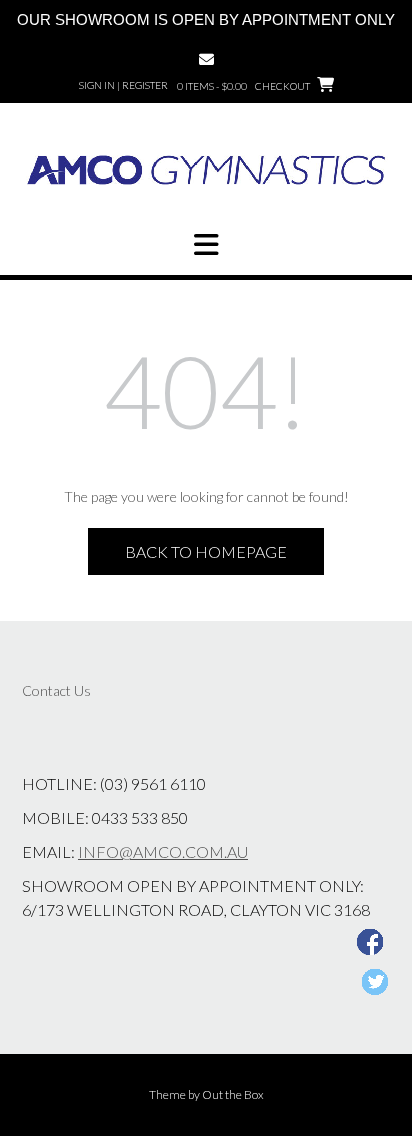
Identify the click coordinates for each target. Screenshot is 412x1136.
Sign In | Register (123, 85)
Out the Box (233, 1094)
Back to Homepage (206, 551)
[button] (206, 245)
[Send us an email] (206, 59)
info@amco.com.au (163, 851)
